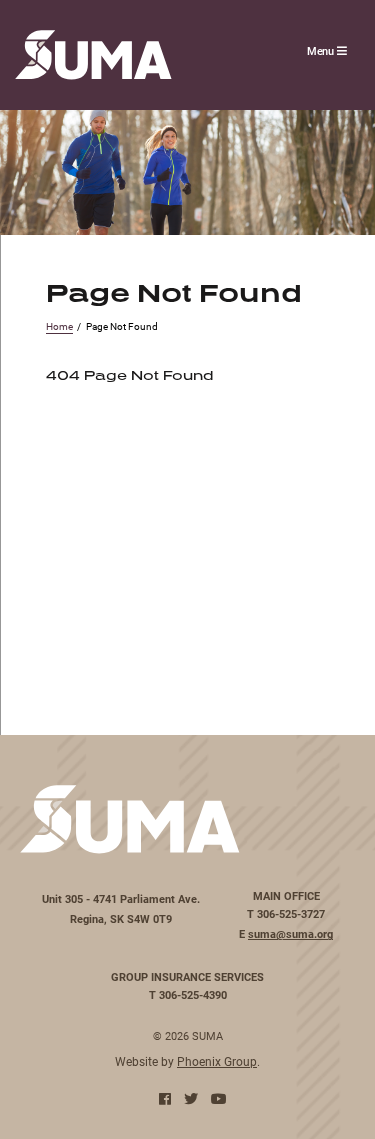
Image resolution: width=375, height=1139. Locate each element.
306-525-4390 (193, 995)
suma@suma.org (290, 934)
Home (59, 326)
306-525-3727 (291, 914)
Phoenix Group (217, 1061)
